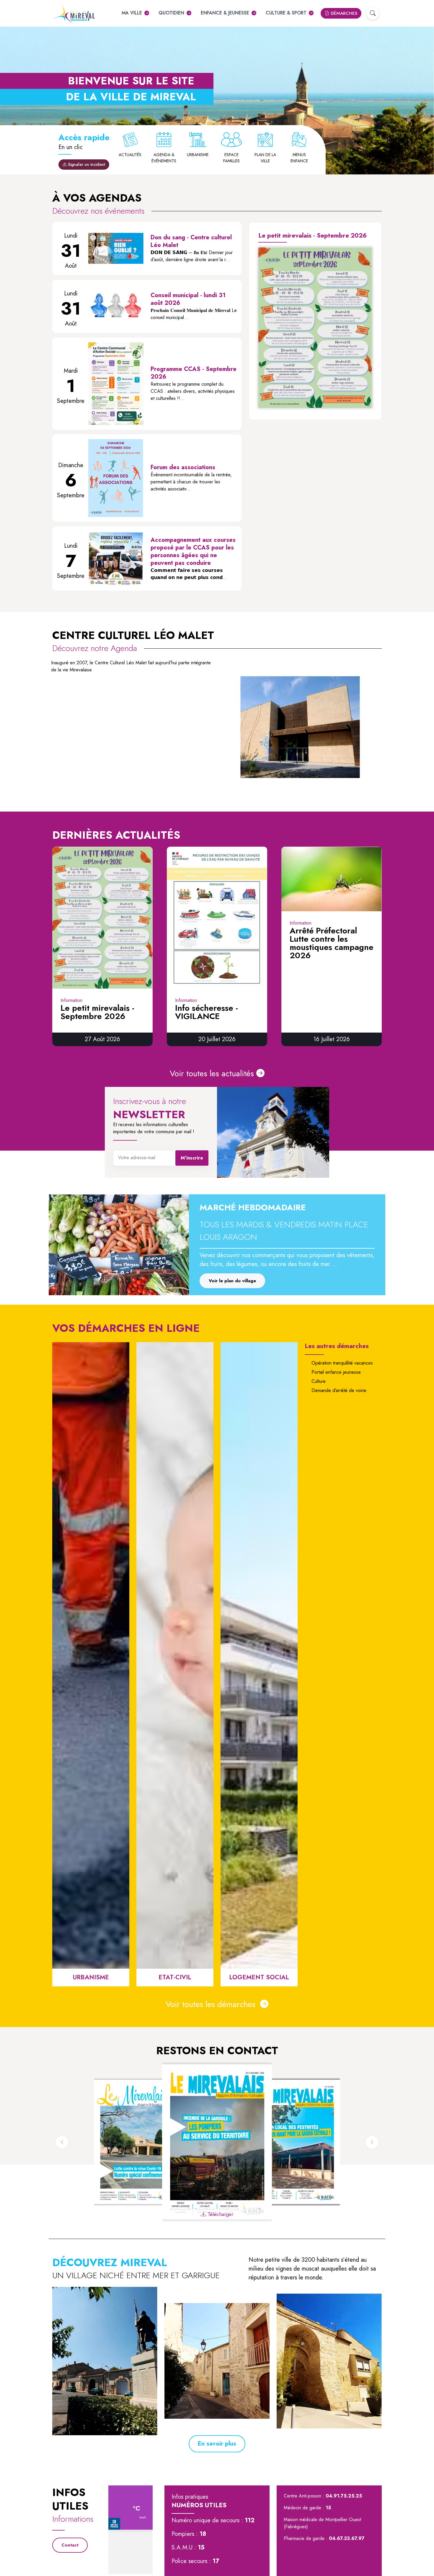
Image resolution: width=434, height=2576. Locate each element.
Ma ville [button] (132, 13)
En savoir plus (217, 2444)
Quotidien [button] (171, 13)
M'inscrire (192, 1158)
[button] (373, 13)
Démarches (343, 13)
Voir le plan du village (232, 1281)
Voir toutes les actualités (212, 1073)
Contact (70, 2545)
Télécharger (318, 403)
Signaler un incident (86, 164)
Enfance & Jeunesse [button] (225, 13)
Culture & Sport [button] (286, 13)
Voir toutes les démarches (212, 2004)
